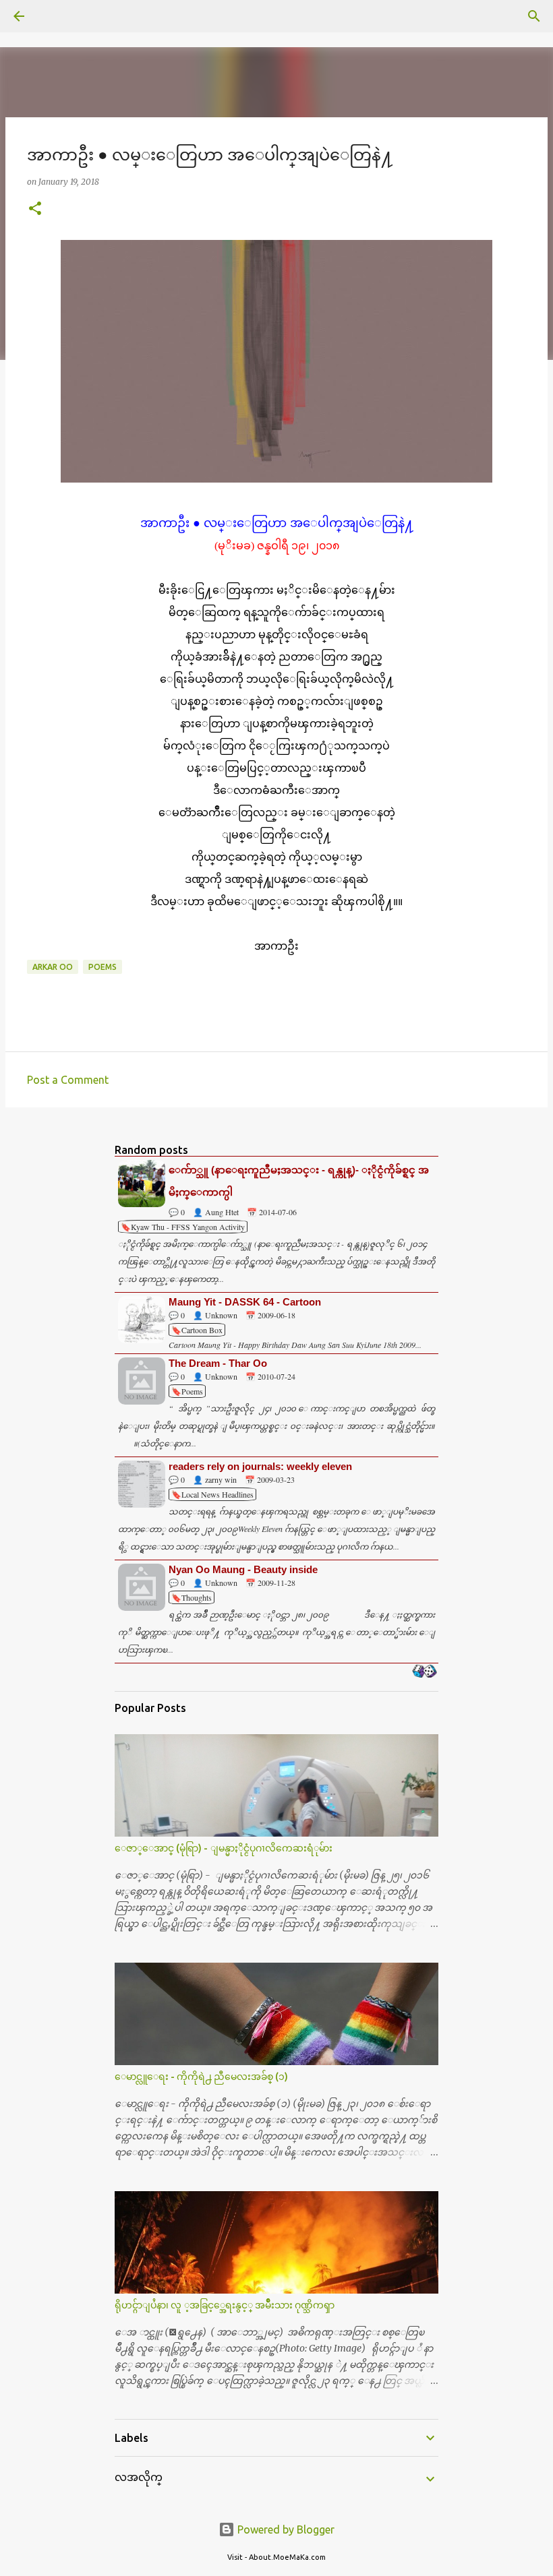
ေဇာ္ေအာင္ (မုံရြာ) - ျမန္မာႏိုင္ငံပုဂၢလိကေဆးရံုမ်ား (224, 1848)
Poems (103, 967)
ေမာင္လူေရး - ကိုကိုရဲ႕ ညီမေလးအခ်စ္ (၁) (201, 2077)
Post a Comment (68, 1080)
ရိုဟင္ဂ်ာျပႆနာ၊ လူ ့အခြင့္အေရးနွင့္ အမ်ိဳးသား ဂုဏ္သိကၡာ (225, 2305)
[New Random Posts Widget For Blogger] (425, 1672)
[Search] (57, 16)
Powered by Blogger (285, 2529)
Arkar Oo (53, 967)
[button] (35, 209)
